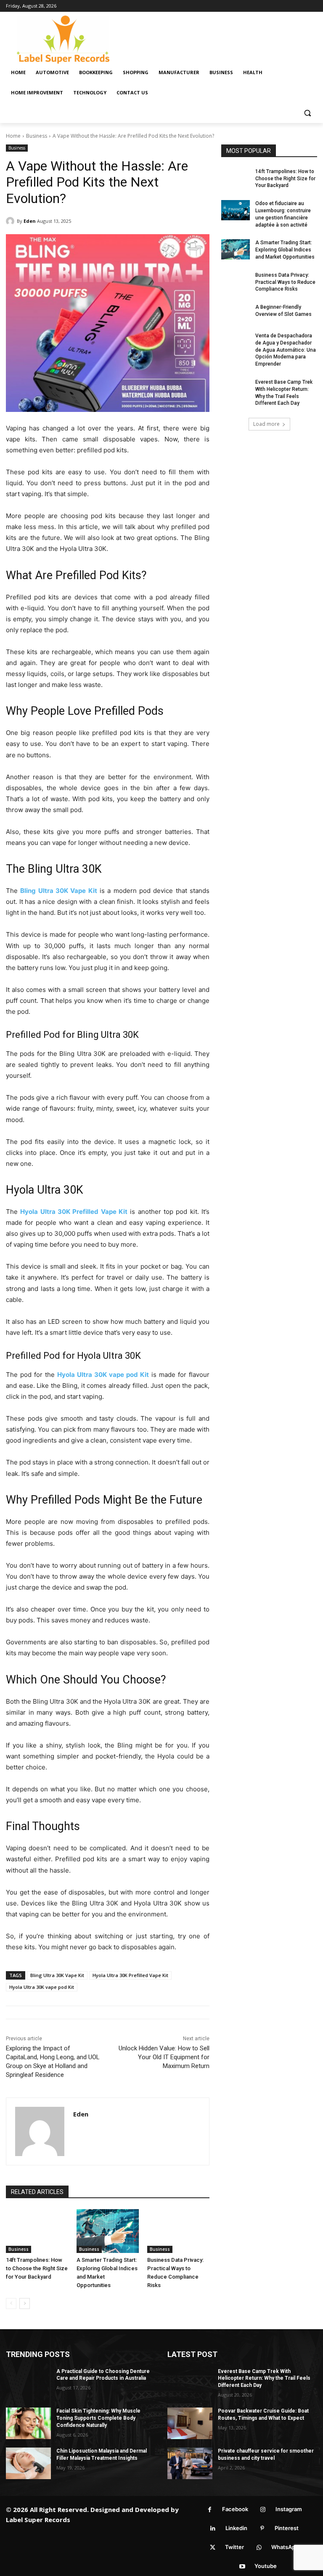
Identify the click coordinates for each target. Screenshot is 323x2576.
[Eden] (11, 221)
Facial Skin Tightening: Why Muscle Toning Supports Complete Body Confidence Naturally (98, 2418)
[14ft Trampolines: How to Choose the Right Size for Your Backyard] (37, 2231)
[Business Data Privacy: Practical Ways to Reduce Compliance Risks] (178, 2231)
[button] (307, 113)
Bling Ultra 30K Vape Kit (57, 1975)
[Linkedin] (213, 2529)
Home (13, 136)
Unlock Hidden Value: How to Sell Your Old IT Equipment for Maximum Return (164, 2057)
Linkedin (236, 2528)
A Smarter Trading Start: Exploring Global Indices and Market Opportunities (285, 250)
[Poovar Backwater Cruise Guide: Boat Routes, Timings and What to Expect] (190, 2423)
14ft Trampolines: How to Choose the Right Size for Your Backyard (37, 2268)
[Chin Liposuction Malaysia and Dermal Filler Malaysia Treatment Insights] (28, 2463)
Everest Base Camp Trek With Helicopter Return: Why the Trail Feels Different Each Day (264, 2378)
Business (37, 136)
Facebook (235, 2509)
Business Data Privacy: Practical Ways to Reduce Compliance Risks (285, 282)
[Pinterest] (262, 2529)
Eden (30, 221)
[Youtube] (242, 2567)
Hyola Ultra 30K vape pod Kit (42, 1987)
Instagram (289, 2509)
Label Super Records (38, 2520)
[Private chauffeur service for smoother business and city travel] (190, 2463)
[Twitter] (213, 2548)
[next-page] (25, 2303)
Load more (266, 424)
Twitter (234, 2547)
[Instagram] (263, 2510)
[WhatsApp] (259, 2548)
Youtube (266, 2566)
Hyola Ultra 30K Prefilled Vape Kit (130, 1975)
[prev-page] (11, 2303)
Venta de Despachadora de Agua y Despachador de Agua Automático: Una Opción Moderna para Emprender (286, 350)
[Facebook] (210, 2510)
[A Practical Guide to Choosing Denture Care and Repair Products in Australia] (28, 2384)
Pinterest (287, 2528)
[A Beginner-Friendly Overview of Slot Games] (236, 314)
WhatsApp (285, 2547)
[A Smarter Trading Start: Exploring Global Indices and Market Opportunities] (108, 2231)
